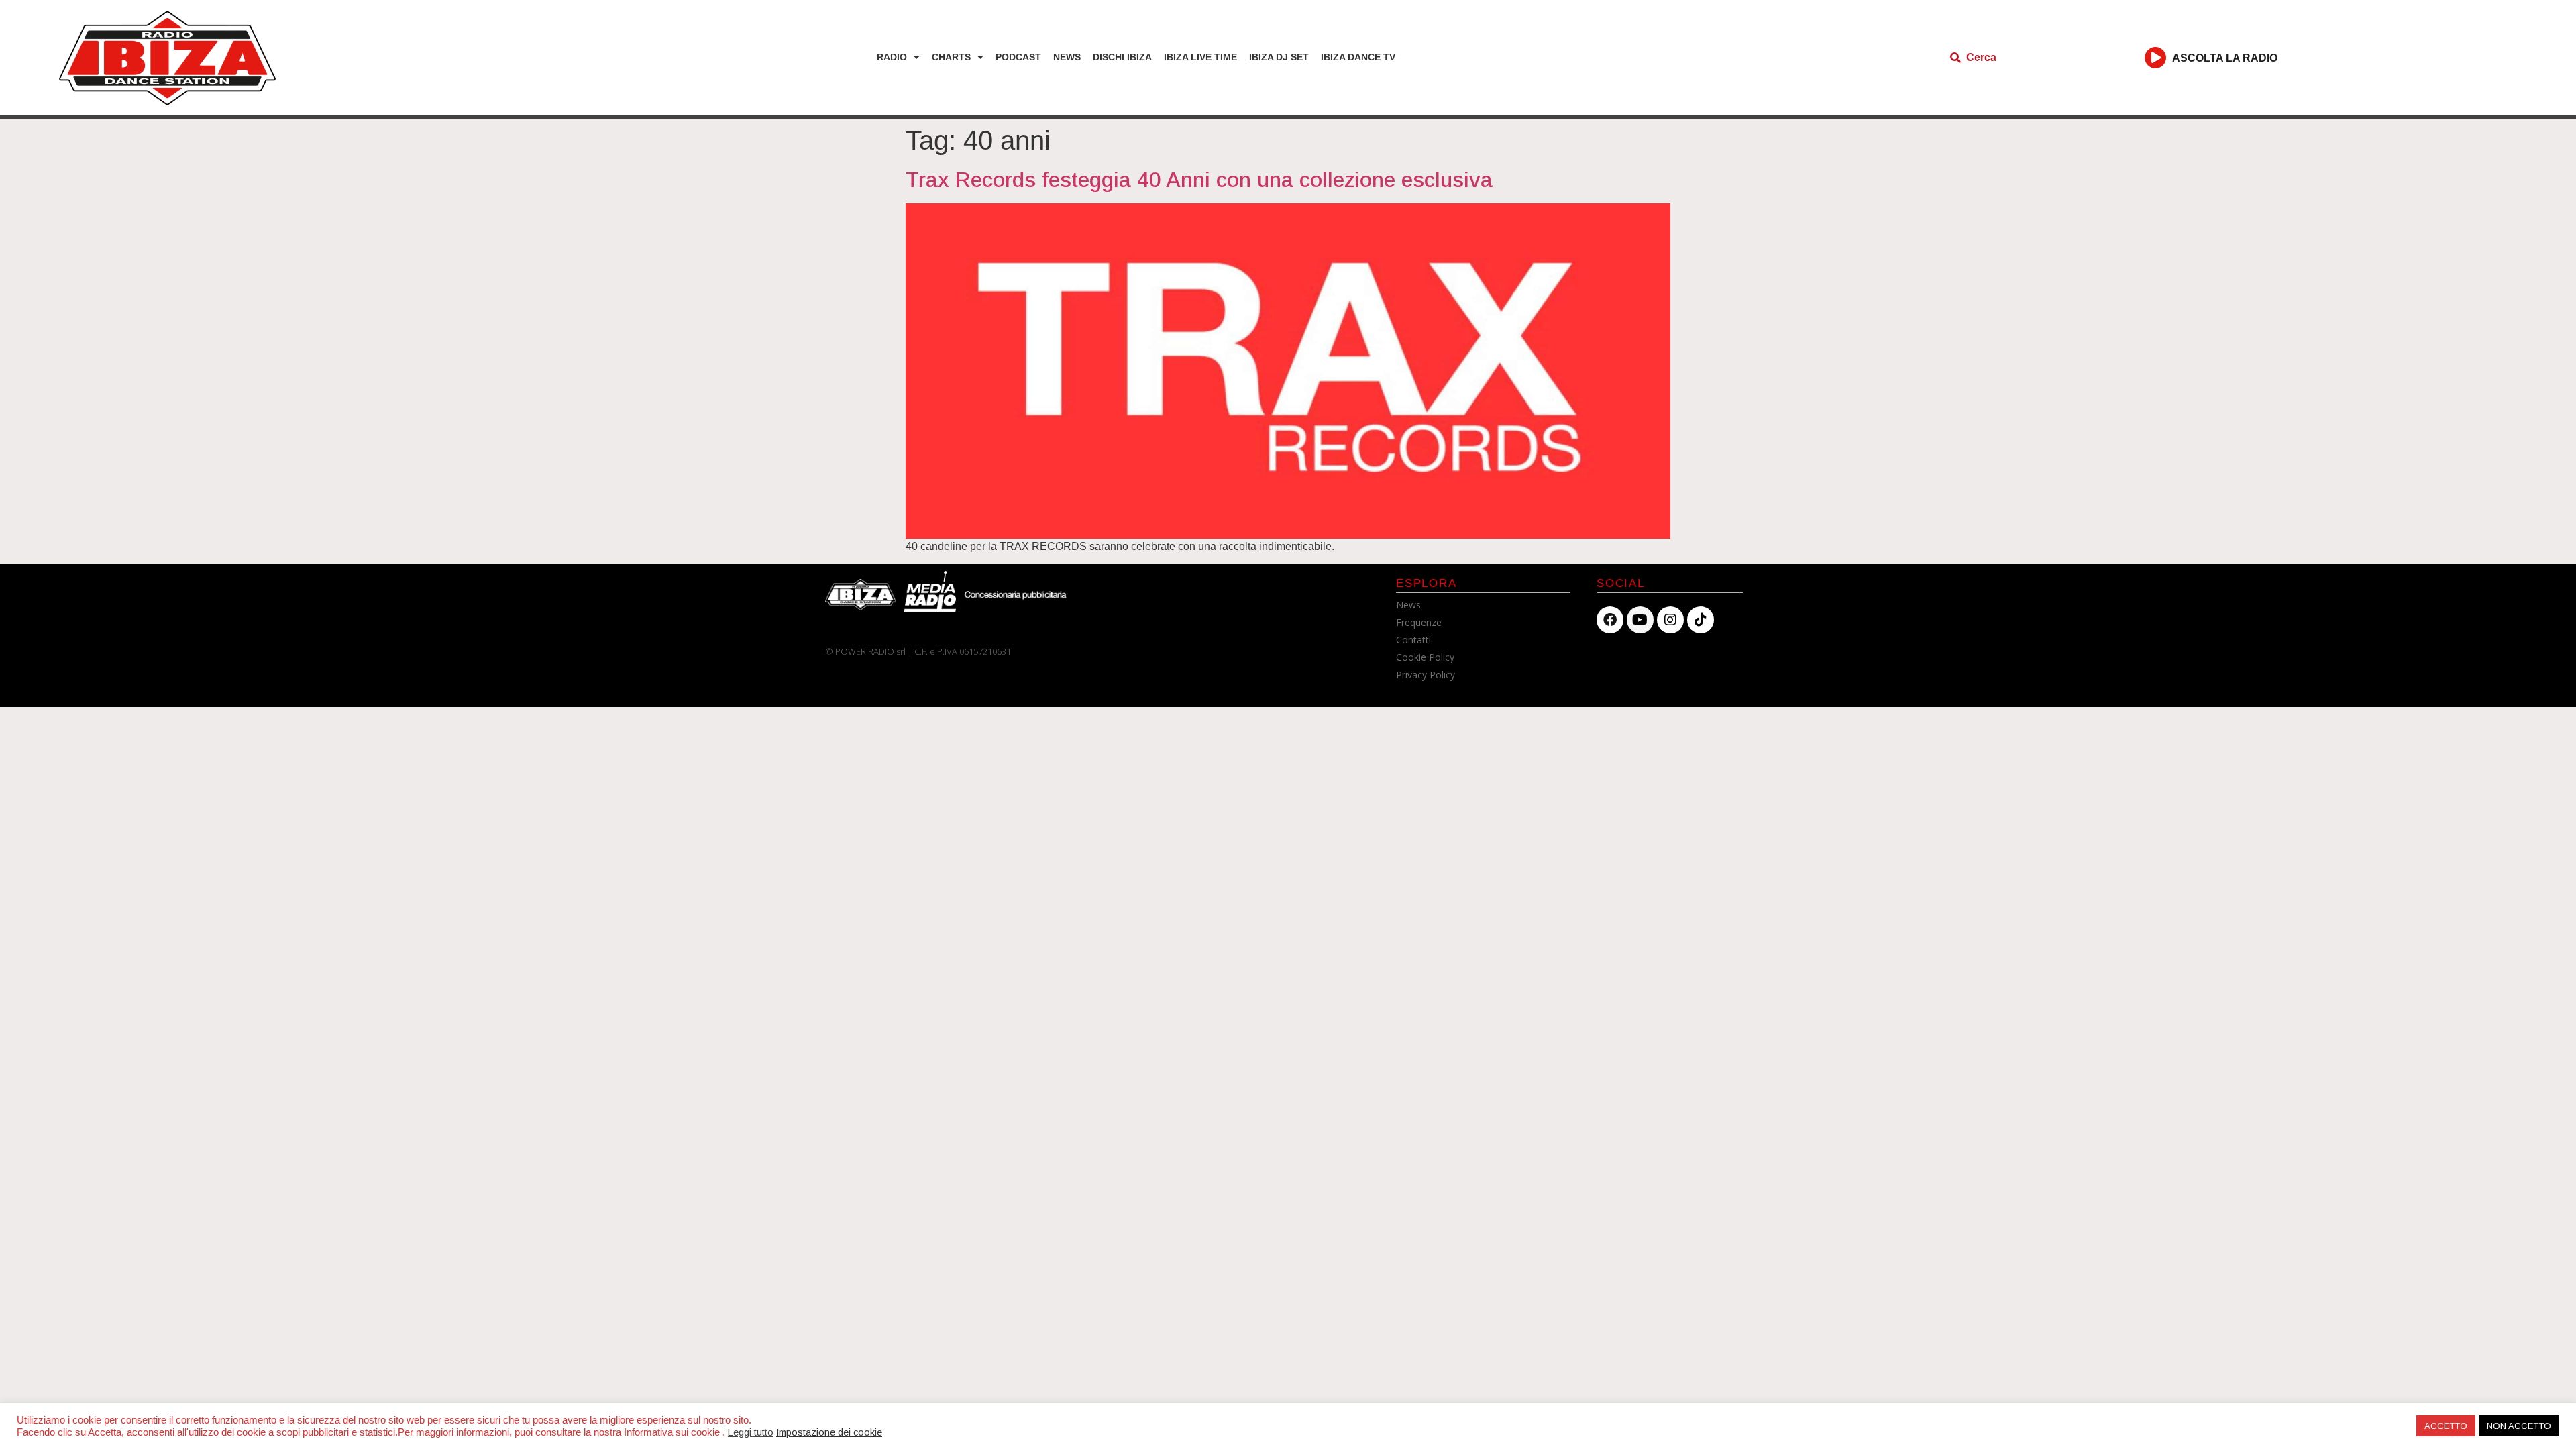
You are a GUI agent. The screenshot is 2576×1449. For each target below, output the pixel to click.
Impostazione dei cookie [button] (829, 1432)
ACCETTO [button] (2446, 1426)
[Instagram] (1670, 620)
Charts (951, 57)
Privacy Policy (1426, 675)
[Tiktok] (1701, 620)
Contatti (1413, 640)
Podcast (1018, 57)
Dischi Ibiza (1122, 57)
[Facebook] (1610, 620)
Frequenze (1419, 622)
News (1067, 57)
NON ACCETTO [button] (2519, 1426)
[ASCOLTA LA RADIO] (2156, 57)
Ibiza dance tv (1358, 57)
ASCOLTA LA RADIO (2225, 58)
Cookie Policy (1425, 657)
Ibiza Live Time (1200, 57)
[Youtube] (1640, 620)
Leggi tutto (751, 1432)
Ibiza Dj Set (1279, 57)
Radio (892, 57)
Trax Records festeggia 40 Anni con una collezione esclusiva (1199, 180)
